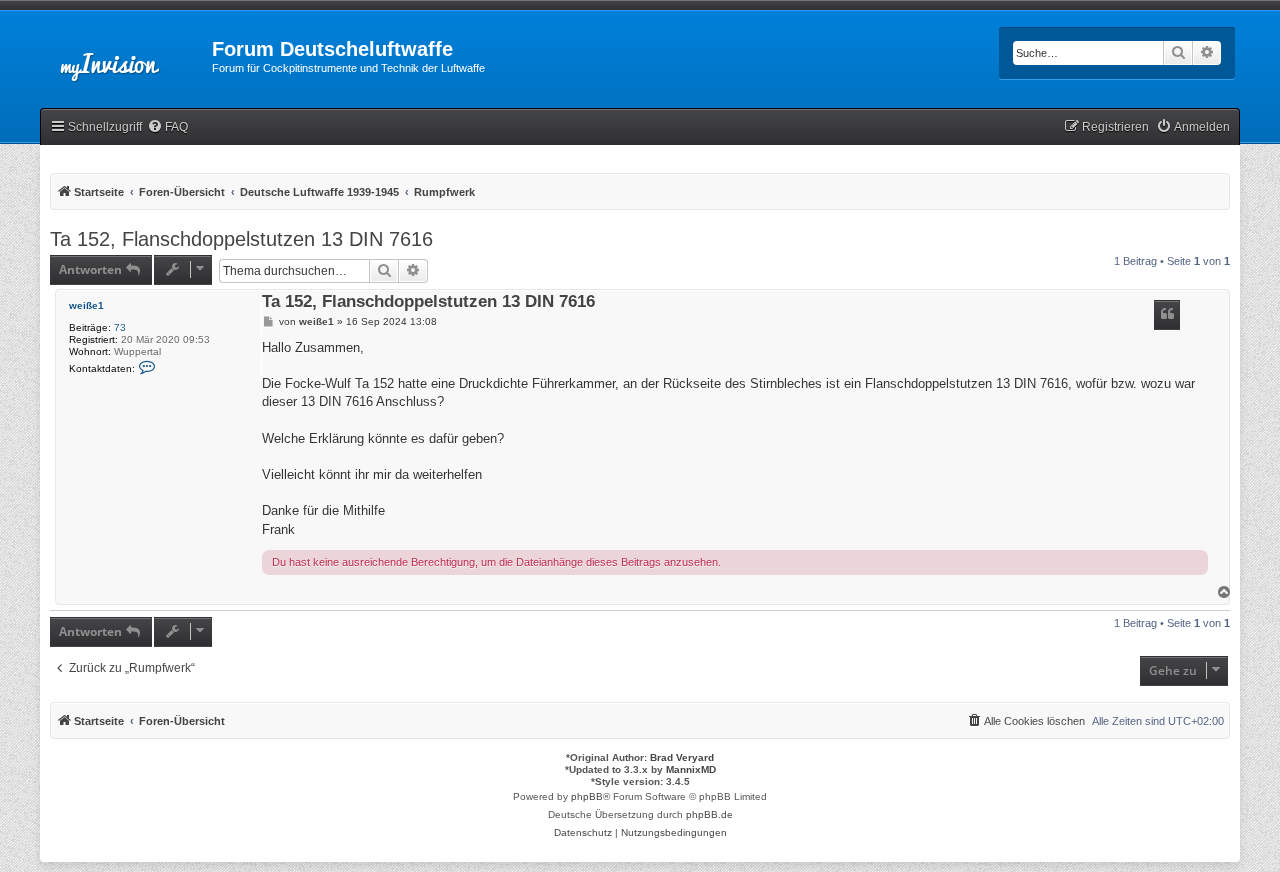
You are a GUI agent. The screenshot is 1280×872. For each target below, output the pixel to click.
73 (120, 327)
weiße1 (86, 305)
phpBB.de (709, 814)
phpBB (587, 796)
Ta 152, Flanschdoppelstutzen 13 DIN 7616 (241, 239)
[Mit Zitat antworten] (1167, 315)
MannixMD (691, 769)
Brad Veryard (682, 757)
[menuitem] (167, 127)
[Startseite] (126, 55)
